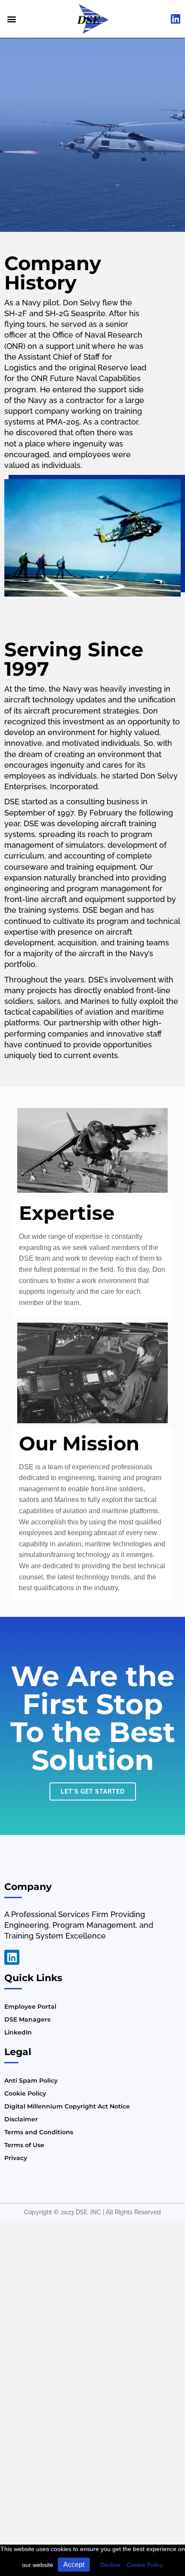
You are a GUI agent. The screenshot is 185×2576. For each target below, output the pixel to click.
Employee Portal (30, 2007)
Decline (110, 2565)
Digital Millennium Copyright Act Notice (67, 2106)
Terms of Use (24, 2145)
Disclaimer (21, 2119)
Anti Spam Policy (31, 2080)
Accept (74, 2565)
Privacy (16, 2158)
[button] (11, 19)
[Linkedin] (12, 1957)
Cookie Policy (145, 2565)
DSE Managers (27, 2019)
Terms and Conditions (39, 2132)
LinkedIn (18, 2032)
